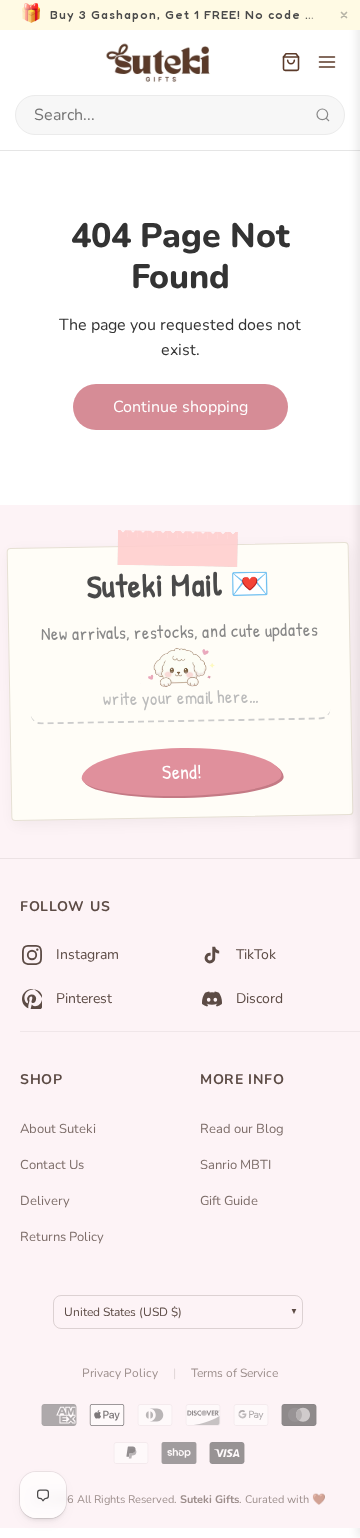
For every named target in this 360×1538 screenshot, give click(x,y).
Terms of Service (234, 1373)
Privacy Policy (120, 1373)
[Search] (322, 115)
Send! (181, 772)
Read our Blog (242, 1129)
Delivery (45, 1201)
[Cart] (291, 62)
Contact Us (52, 1165)
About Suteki (58, 1129)
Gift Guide (229, 1201)
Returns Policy (62, 1237)
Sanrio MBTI (235, 1165)
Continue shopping (180, 407)
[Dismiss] (344, 15)
